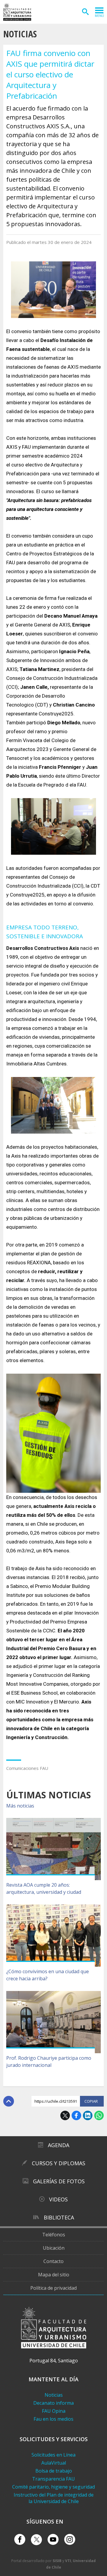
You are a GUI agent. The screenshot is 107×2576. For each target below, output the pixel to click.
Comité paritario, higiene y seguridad (53, 2487)
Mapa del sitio (54, 2275)
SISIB (57, 2561)
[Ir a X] (36, 2540)
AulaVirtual (54, 2463)
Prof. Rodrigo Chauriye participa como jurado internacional (49, 2062)
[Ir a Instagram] (70, 2539)
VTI (68, 2561)
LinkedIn (88, 2115)
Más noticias (20, 1806)
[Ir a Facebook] (20, 2539)
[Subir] (9, 2101)
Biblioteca (59, 2217)
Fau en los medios (53, 2419)
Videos (58, 2199)
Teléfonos (54, 2235)
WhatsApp (99, 2115)
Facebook (76, 2115)
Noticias (20, 34)
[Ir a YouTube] (53, 2539)
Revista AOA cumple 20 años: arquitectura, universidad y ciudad (44, 1888)
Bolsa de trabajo (54, 2471)
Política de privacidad (53, 2288)
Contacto (53, 2261)
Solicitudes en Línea (53, 2455)
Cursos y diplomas (59, 2163)
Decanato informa (53, 2403)
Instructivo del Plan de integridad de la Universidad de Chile (54, 2498)
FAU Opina (54, 2411)
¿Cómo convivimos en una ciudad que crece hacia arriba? (48, 1975)
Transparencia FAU (53, 2479)
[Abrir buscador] (85, 12)
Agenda (59, 2145)
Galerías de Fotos (59, 2181)
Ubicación (54, 2248)
